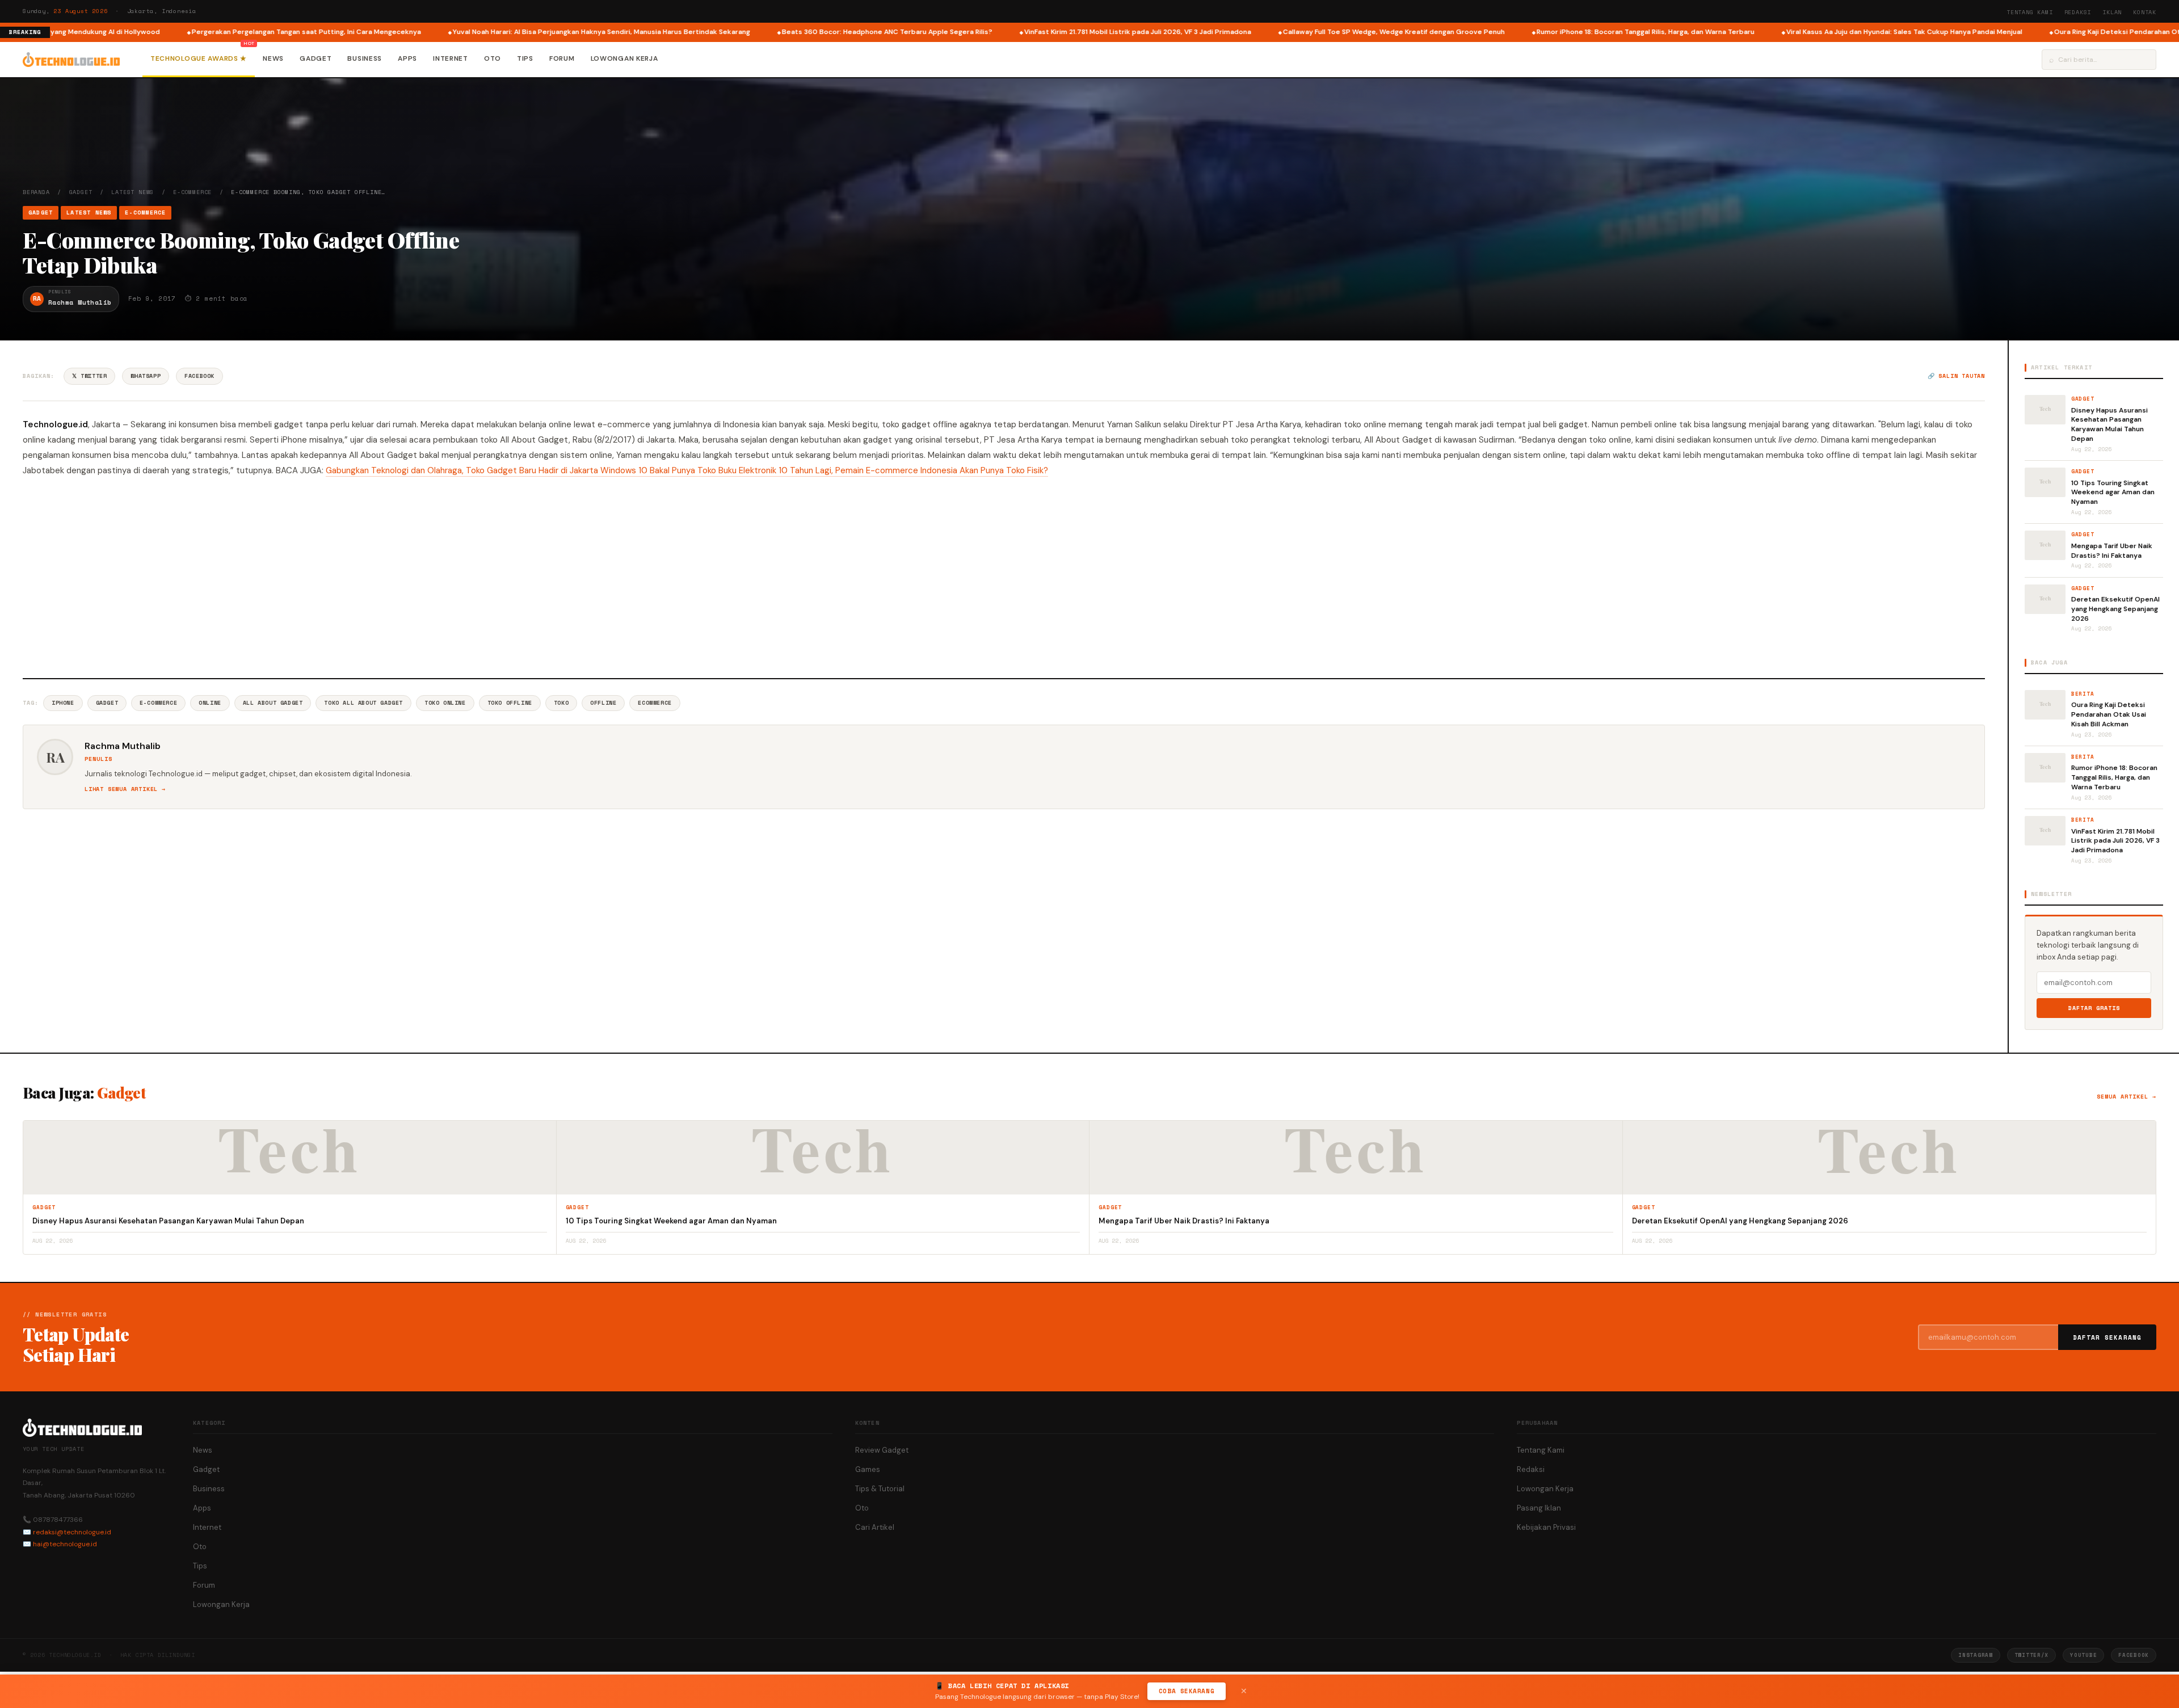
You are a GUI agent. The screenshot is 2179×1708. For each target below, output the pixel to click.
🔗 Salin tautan (1956, 376)
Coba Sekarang (1187, 1691)
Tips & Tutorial (880, 1489)
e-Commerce (192, 192)
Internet (451, 58)
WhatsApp (146, 376)
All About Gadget (273, 703)
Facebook (199, 376)
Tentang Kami (2030, 12)
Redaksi (2078, 12)
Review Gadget (882, 1450)
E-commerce (158, 703)
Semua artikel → (2127, 1097)
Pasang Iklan (1539, 1508)
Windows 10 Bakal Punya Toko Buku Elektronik (689, 470)
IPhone (63, 703)
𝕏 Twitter (89, 376)
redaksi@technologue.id (72, 1532)
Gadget (316, 58)
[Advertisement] (1004, 576)
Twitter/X (2031, 1655)
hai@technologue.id (65, 1544)
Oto (493, 58)
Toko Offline (510, 703)
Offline (603, 703)
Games (868, 1469)
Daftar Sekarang (2108, 1337)
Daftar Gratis (2094, 1008)
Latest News (132, 192)
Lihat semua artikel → (125, 789)
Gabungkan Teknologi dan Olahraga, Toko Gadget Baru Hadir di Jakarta (463, 470)
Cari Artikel (875, 1527)
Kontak (2145, 12)
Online (210, 703)
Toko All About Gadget (363, 703)
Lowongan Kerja (624, 58)
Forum (562, 58)
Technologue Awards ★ (199, 58)
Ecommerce (655, 703)
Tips (525, 58)
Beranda (36, 192)
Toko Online (445, 703)
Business (365, 58)
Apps (407, 58)
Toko (561, 703)
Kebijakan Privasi (1546, 1527)
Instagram (1975, 1655)
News (273, 58)
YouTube (2083, 1655)
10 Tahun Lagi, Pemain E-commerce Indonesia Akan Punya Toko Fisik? (913, 470)
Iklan (2112, 12)
